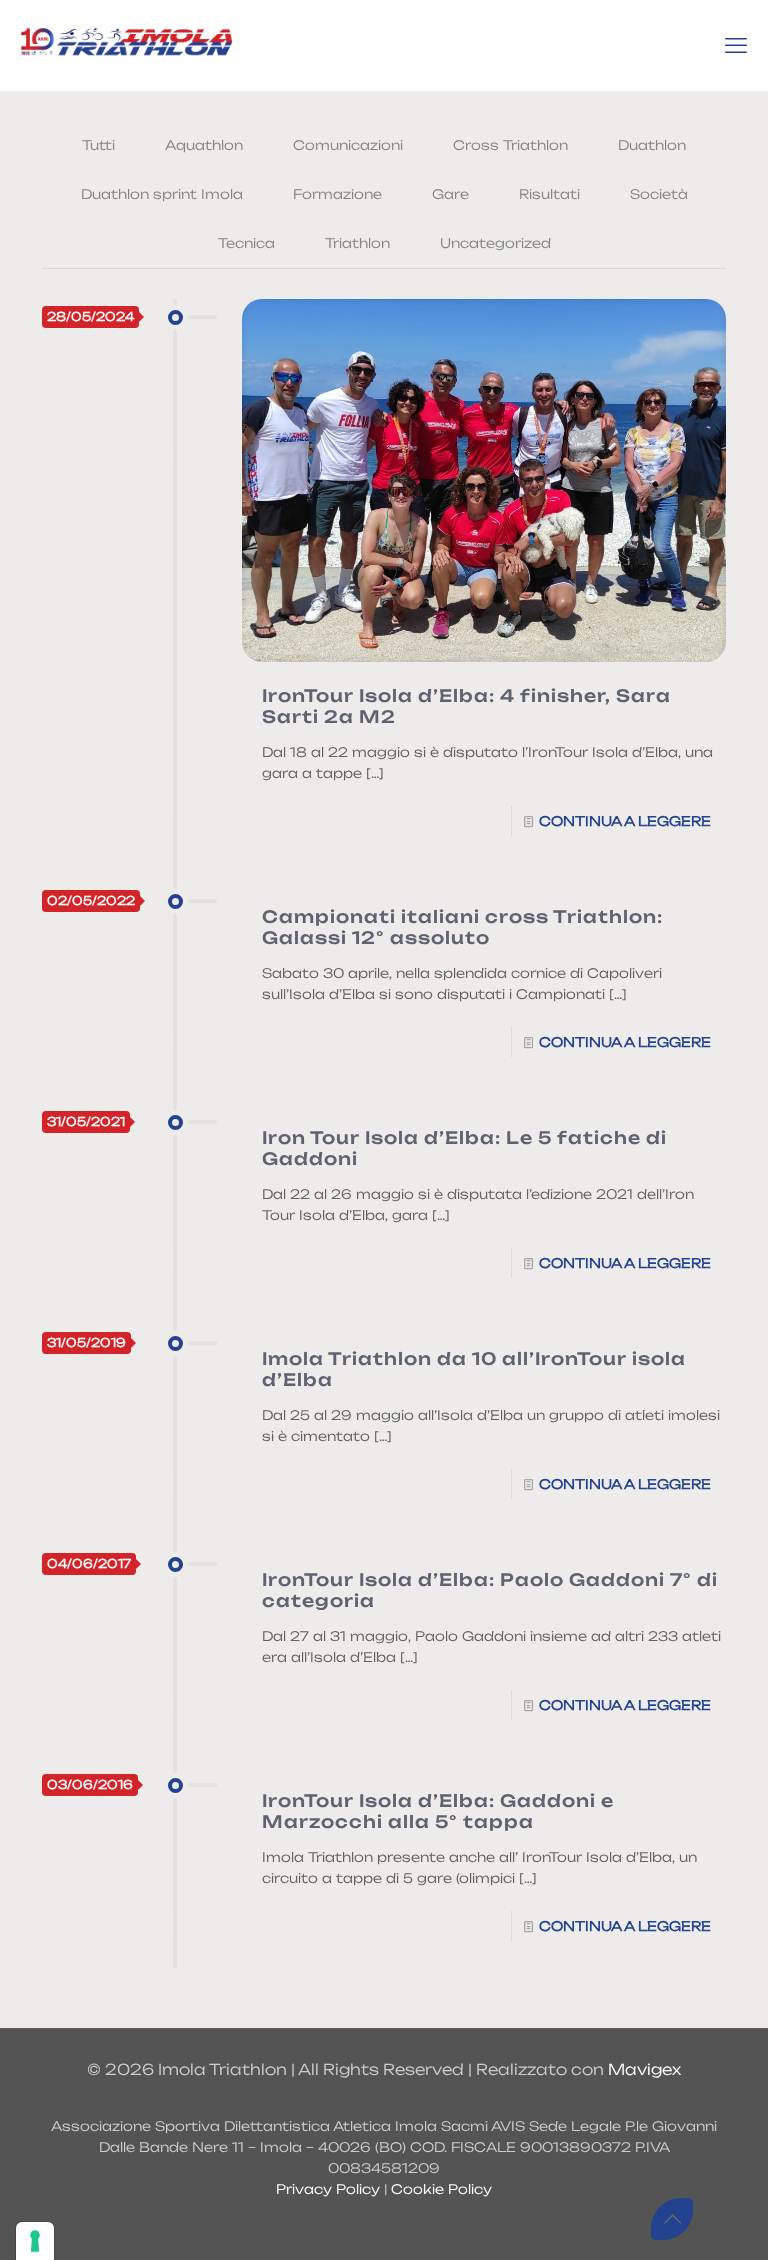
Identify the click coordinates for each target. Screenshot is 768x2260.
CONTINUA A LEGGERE (625, 821)
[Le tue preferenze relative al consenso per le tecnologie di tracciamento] (35, 2241)
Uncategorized (495, 243)
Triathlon (357, 243)
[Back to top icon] (672, 2219)
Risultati (549, 194)
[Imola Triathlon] (126, 45)
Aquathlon (204, 145)
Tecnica (246, 243)
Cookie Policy (441, 2189)
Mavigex (644, 2069)
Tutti (98, 145)
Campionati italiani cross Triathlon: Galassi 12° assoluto (462, 927)
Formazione (337, 194)
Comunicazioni (348, 145)
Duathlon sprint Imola (162, 194)
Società (659, 194)
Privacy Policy (328, 2189)
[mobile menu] (736, 45)
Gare (450, 194)
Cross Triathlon (510, 145)
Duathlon (652, 145)
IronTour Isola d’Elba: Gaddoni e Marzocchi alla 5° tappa (438, 1811)
